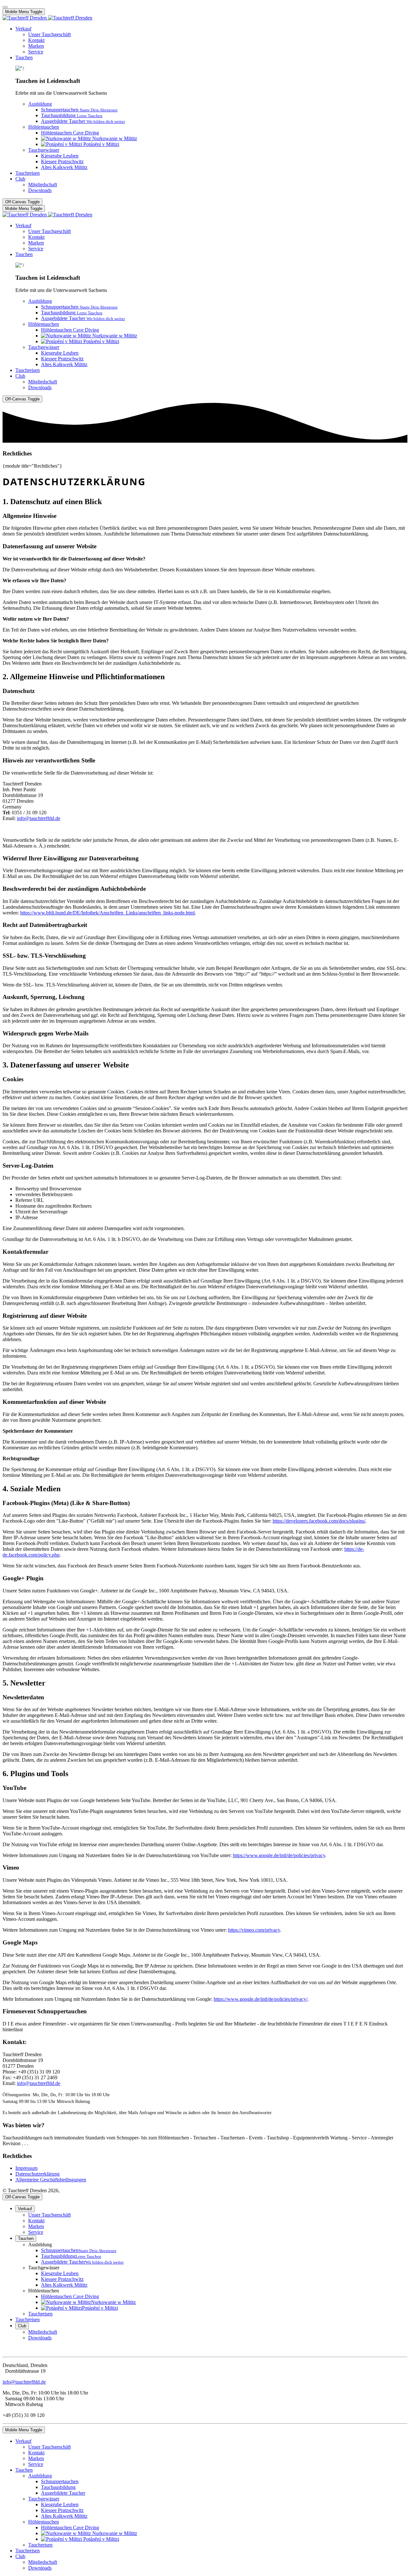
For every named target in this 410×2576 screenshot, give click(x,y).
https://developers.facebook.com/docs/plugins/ (319, 1521)
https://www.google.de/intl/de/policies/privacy (279, 1855)
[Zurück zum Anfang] (5, 7)
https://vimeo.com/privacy (254, 1930)
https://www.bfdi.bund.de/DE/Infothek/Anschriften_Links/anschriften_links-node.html (107, 913)
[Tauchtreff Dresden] (47, 18)
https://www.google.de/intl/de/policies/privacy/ (261, 1999)
